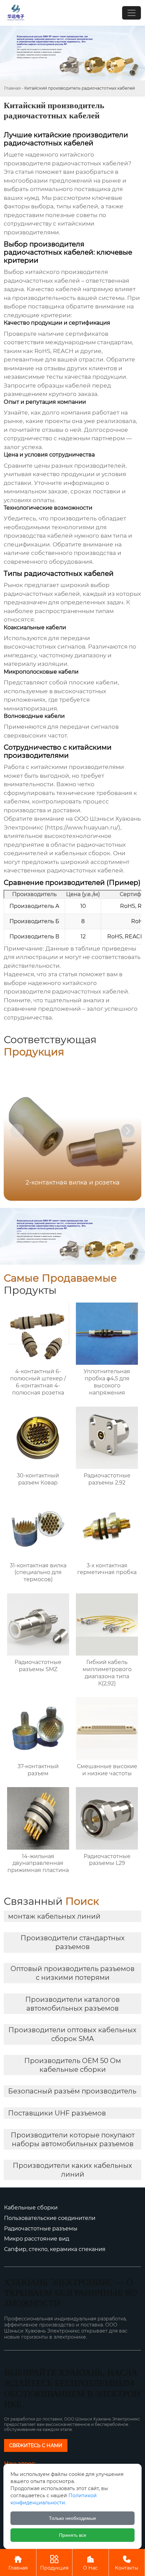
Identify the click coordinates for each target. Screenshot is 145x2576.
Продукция (54, 2563)
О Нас (90, 2563)
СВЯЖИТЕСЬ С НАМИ (36, 2445)
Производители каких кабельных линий (72, 2170)
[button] (128, 1131)
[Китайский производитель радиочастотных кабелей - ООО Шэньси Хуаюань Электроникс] (16, 13)
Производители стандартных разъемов (73, 1942)
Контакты (127, 2563)
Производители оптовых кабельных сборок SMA (72, 2034)
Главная (12, 88)
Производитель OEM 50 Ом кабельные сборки (73, 2065)
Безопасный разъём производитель (72, 2091)
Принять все (73, 2535)
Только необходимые (72, 2518)
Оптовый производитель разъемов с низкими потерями (72, 1973)
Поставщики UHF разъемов (57, 2113)
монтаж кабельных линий (54, 1916)
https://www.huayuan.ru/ (83, 827)
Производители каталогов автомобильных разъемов (72, 2004)
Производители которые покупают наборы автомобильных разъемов (73, 2139)
